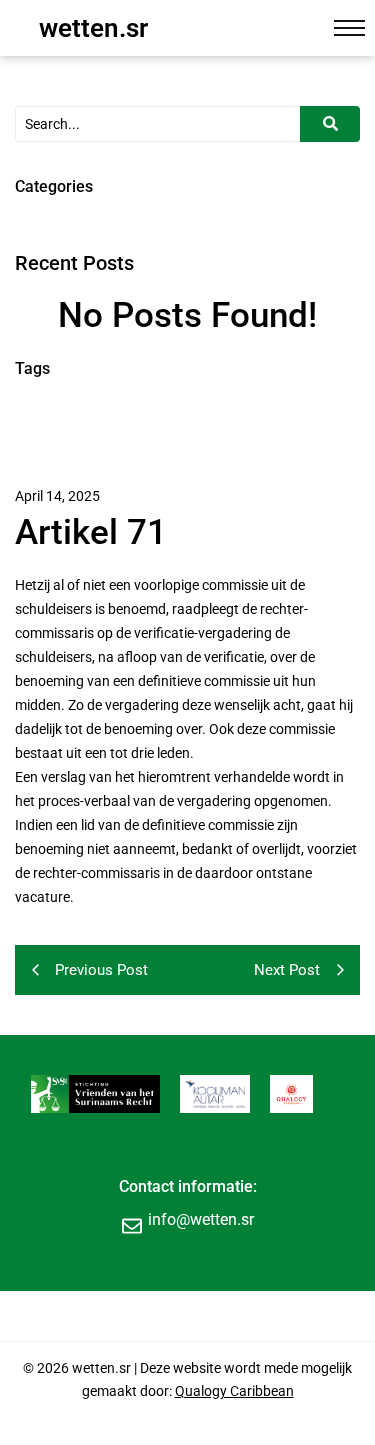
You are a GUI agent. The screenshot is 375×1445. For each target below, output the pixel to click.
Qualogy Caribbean (234, 1391)
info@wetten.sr (201, 1219)
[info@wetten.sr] (132, 1225)
